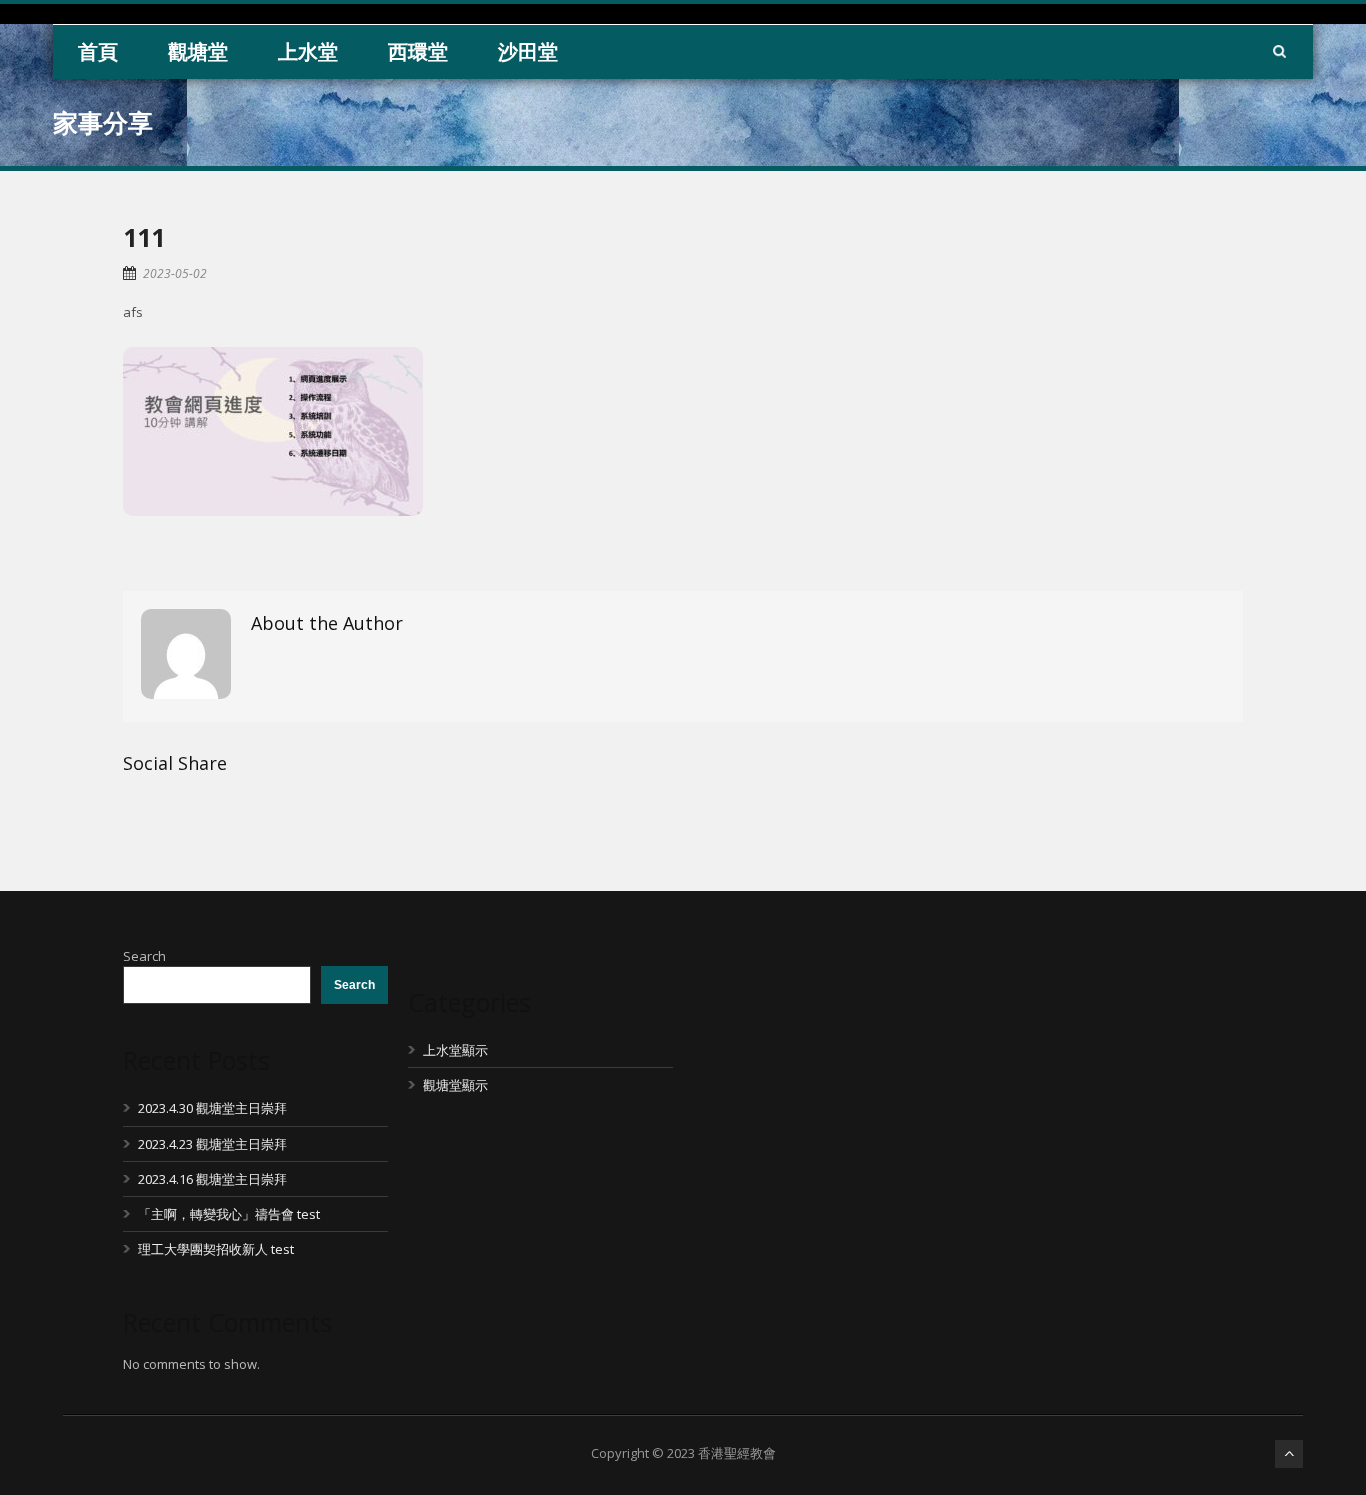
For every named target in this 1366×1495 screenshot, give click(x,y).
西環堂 (418, 51)
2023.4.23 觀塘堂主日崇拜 (212, 1144)
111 (144, 237)
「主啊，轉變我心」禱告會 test (229, 1214)
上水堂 (308, 51)
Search (144, 956)
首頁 (98, 51)
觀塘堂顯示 (455, 1085)
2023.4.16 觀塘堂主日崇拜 (212, 1179)
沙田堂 (528, 51)
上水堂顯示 (455, 1050)
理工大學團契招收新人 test (216, 1249)
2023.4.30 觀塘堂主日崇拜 (212, 1108)
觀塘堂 (198, 51)
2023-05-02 (175, 273)
